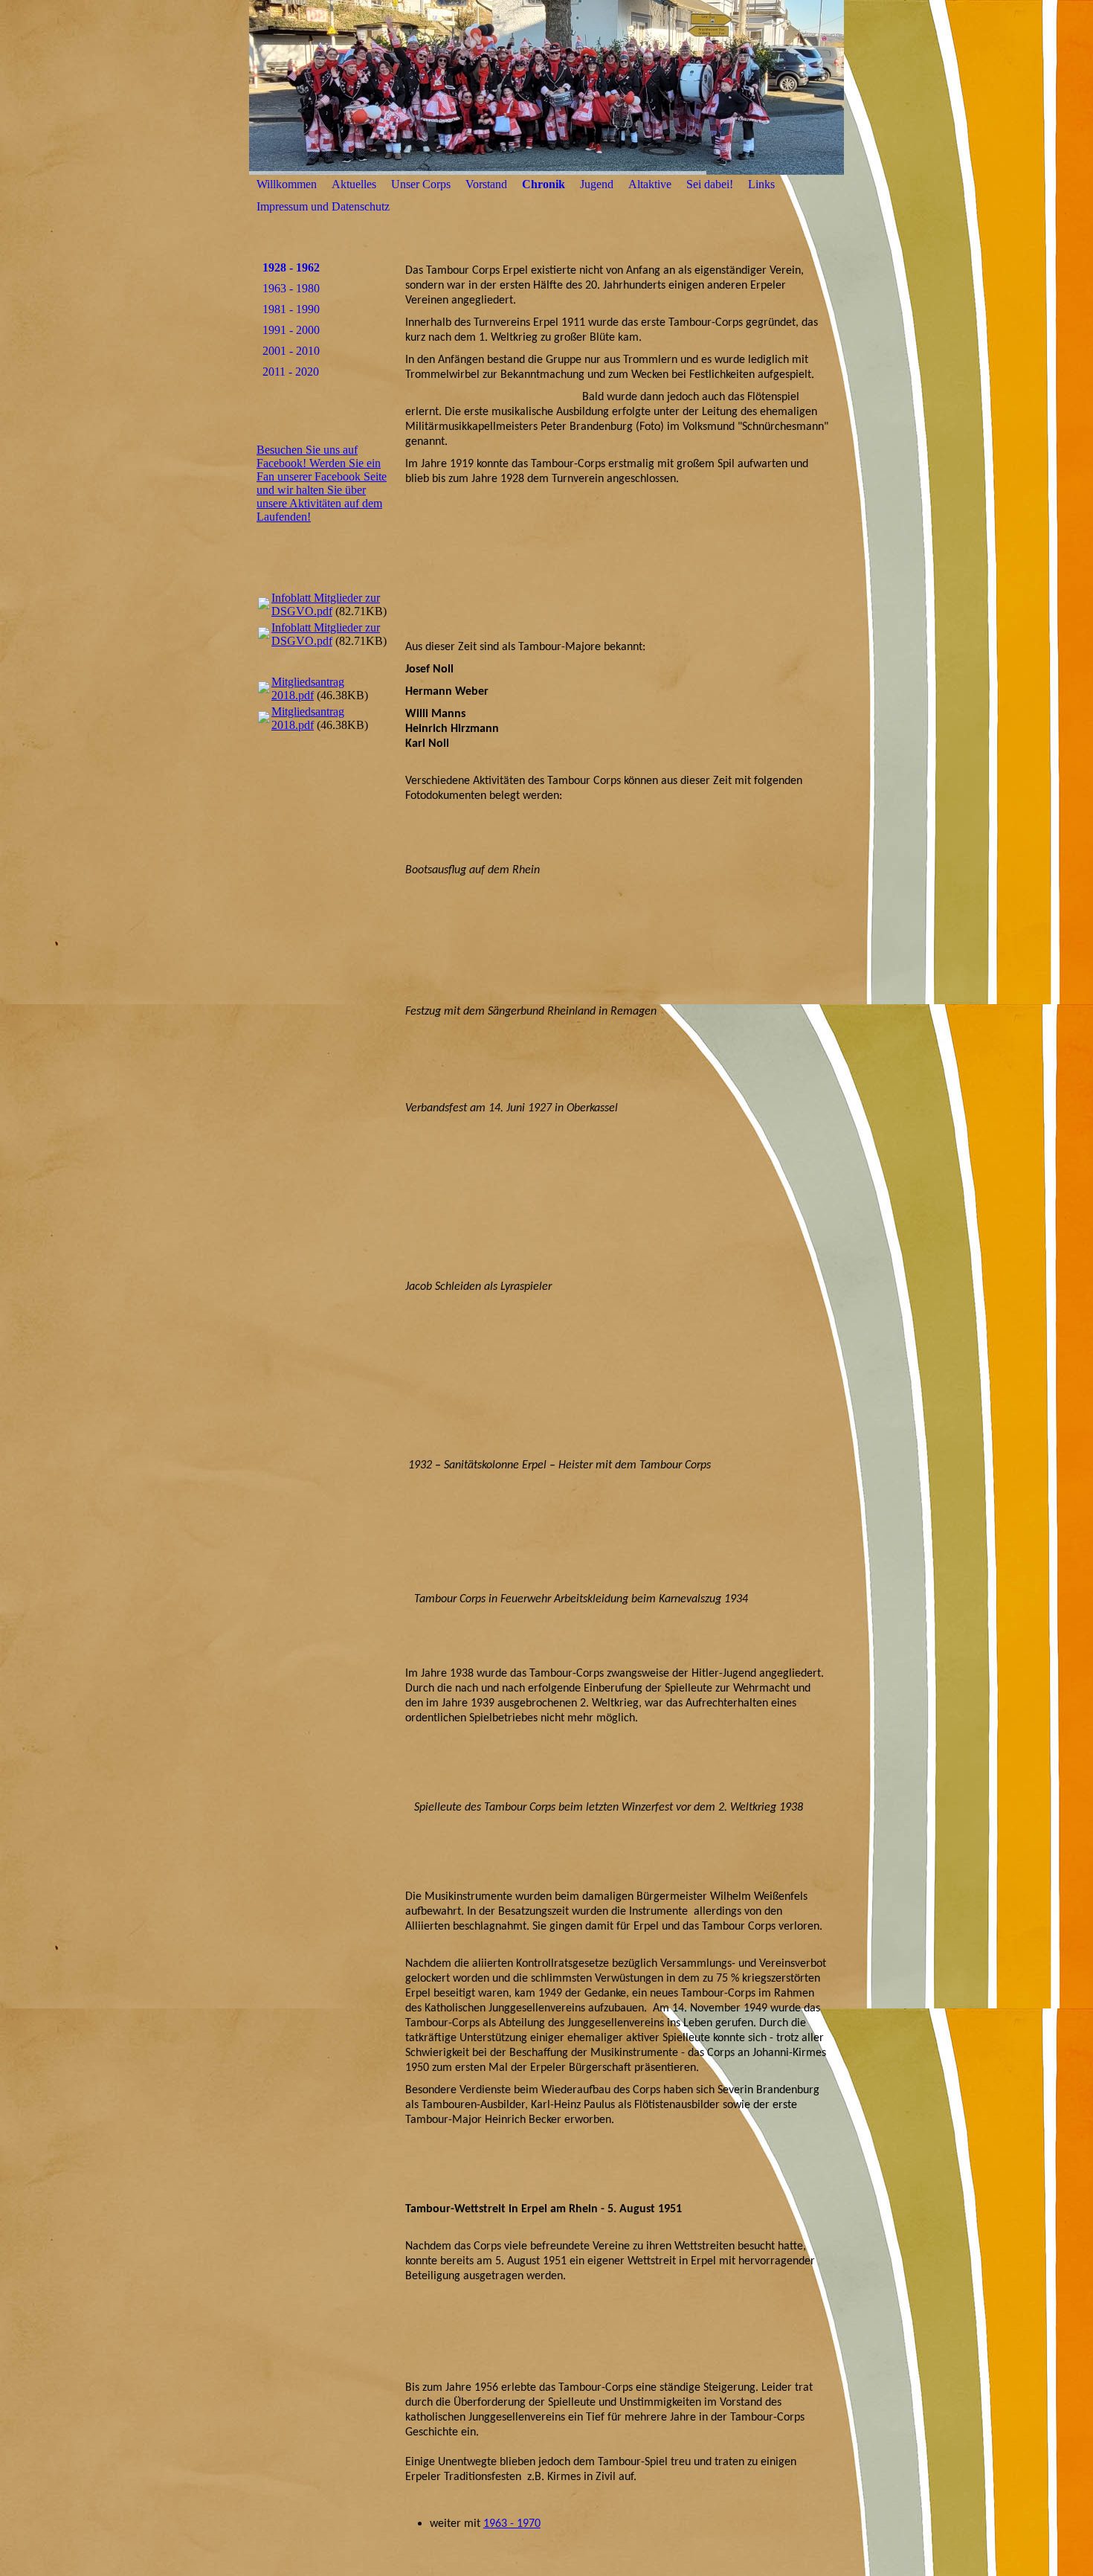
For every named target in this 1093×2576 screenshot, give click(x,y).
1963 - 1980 (291, 288)
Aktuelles (354, 184)
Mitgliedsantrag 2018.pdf (308, 688)
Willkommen (287, 184)
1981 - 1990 (291, 309)
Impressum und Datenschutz (323, 206)
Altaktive (650, 184)
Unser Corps (421, 184)
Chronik (544, 184)
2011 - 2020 (291, 372)
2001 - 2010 (291, 351)
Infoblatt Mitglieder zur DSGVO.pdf (326, 604)
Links (761, 184)
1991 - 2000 (291, 330)
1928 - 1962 (291, 267)
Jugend (597, 184)
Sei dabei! (710, 184)
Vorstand (486, 184)
